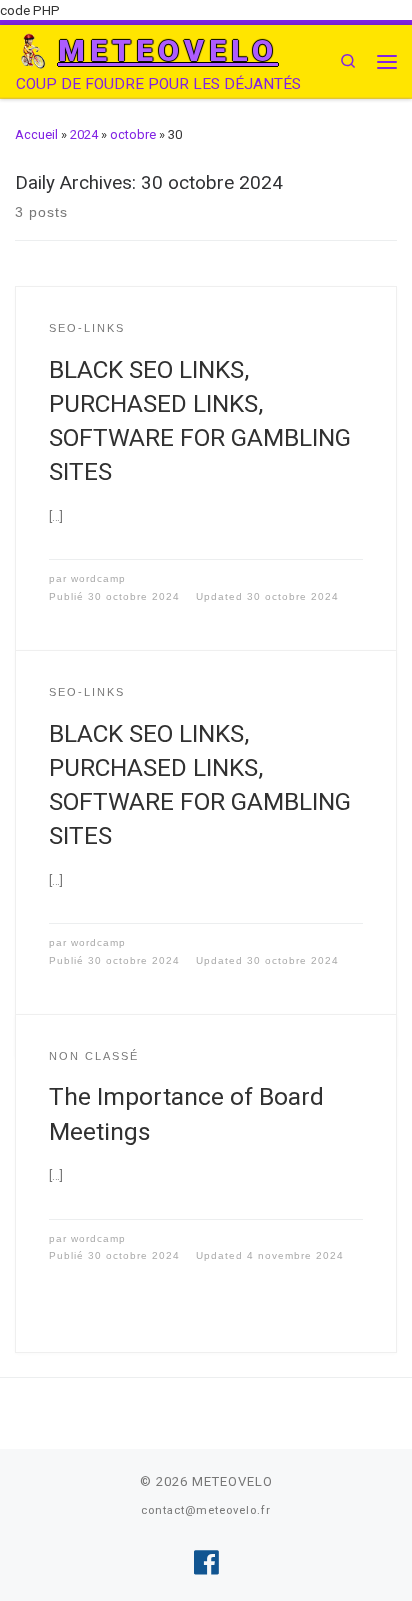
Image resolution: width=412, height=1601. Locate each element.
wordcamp (98, 578)
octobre (133, 134)
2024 (84, 134)
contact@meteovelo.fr (206, 1510)
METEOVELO (232, 1481)
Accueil (36, 134)
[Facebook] (206, 1563)
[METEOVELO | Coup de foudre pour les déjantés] (33, 50)
